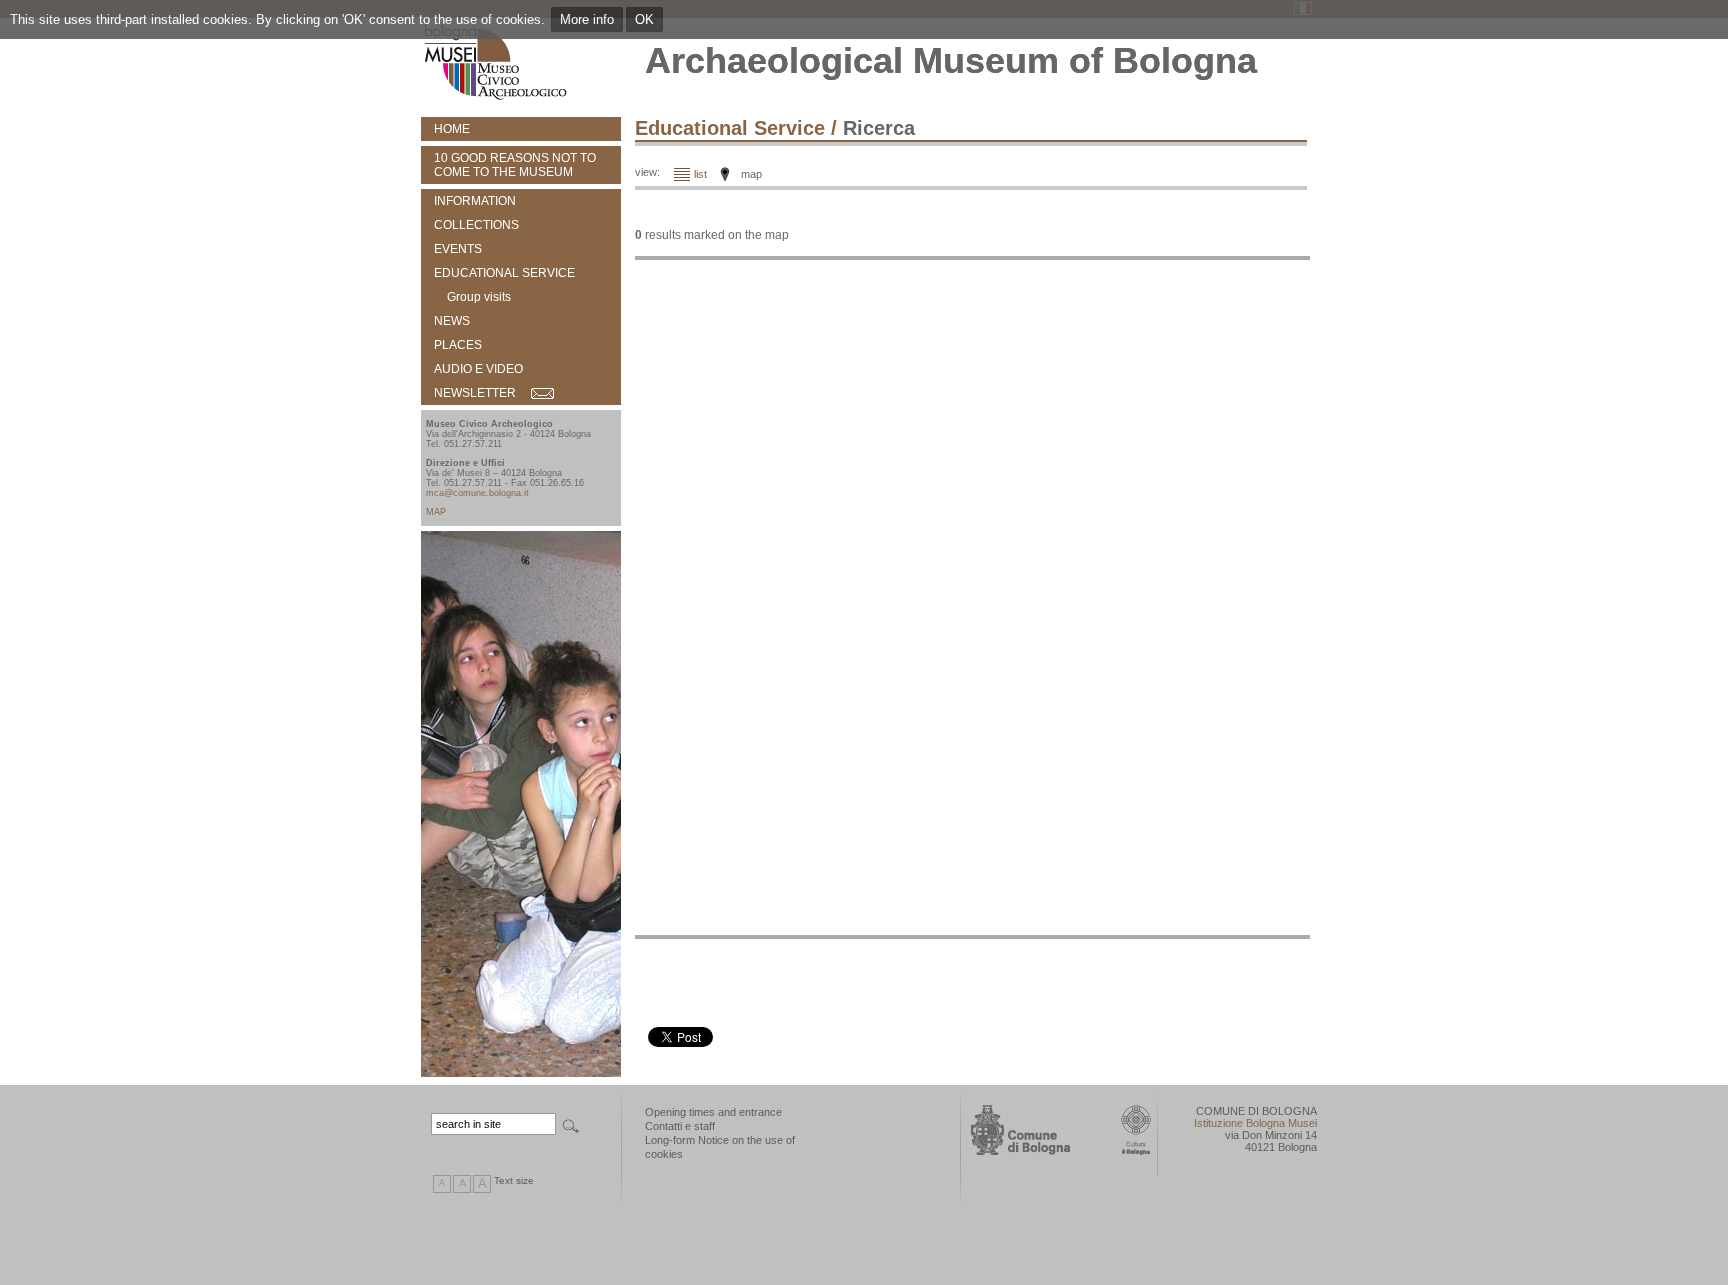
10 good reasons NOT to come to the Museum (515, 165)
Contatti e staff (680, 1126)
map (751, 174)
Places (458, 345)
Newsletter (475, 393)
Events (458, 249)
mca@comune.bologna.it (477, 493)
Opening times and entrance (713, 1112)
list (700, 174)
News (452, 321)
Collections (476, 225)
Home (452, 129)
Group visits (479, 297)
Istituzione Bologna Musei (1255, 1123)
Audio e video (478, 369)
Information (475, 201)
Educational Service (504, 273)
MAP (436, 512)
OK (644, 19)
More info (587, 19)
